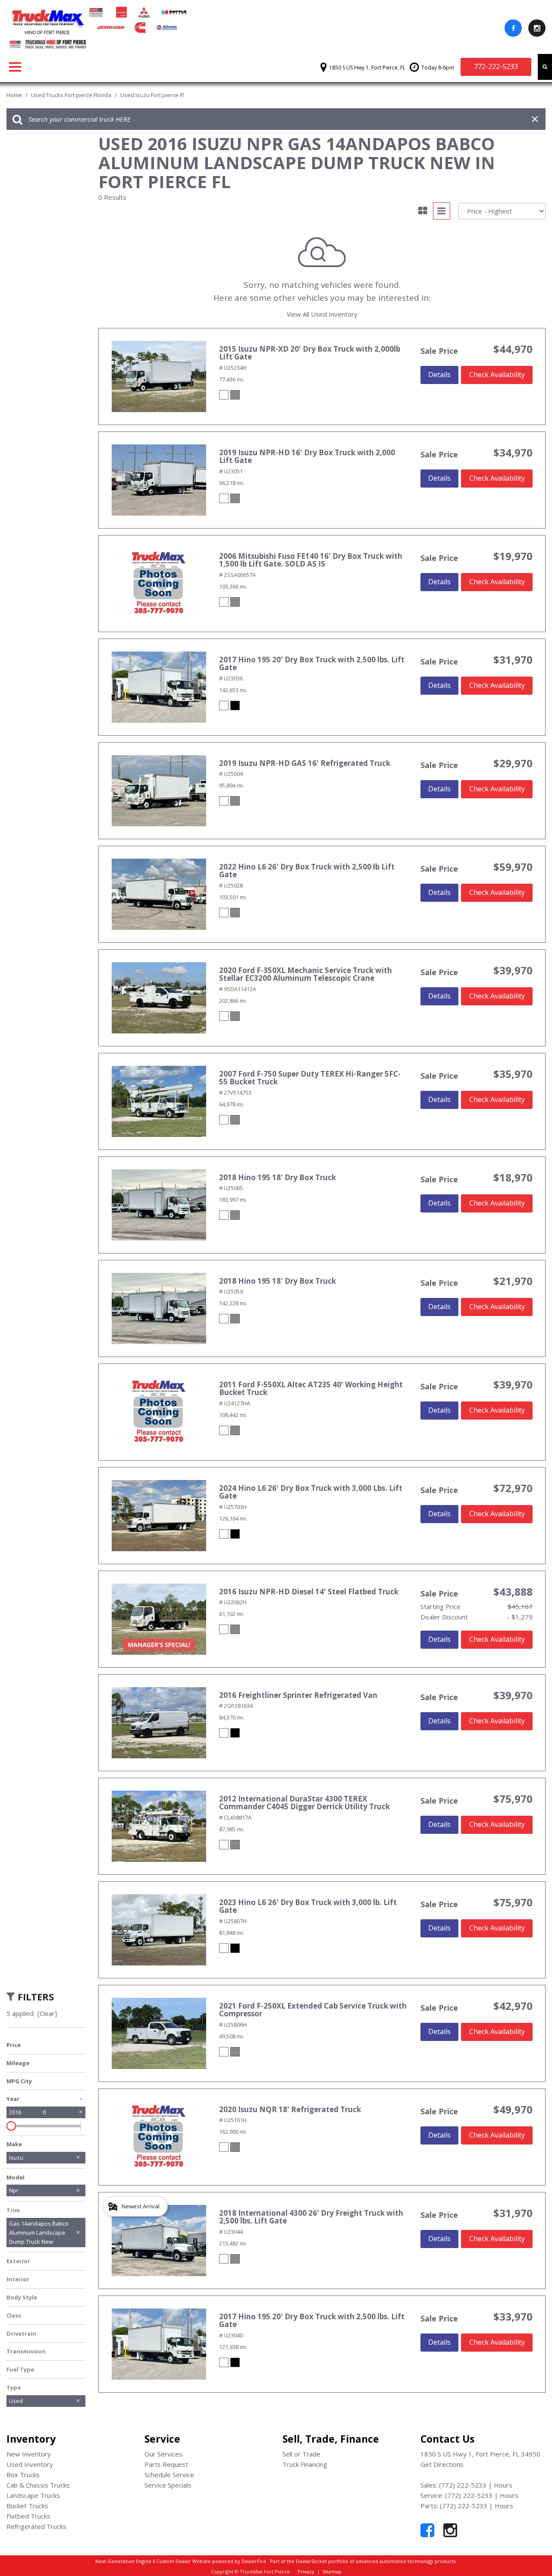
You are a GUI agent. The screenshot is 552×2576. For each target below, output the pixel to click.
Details (439, 375)
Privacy (306, 2571)
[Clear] (47, 2013)
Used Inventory (30, 2464)
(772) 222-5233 (463, 2485)
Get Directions (442, 2464)
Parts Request (166, 2464)
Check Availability (497, 375)
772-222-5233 (496, 66)
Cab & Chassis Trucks (38, 2485)
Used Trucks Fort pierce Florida (72, 95)
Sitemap (332, 2571)
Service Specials (168, 2485)
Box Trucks (23, 2475)
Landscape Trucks (33, 2495)
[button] (545, 67)
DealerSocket (311, 2561)
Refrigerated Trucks (36, 2526)
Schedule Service (169, 2475)
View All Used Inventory (322, 314)
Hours (503, 2485)
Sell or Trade (301, 2454)
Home (15, 95)
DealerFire (254, 2561)
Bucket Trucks (27, 2506)
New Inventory (29, 2454)
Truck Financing (305, 2464)
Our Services (163, 2454)
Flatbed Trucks (28, 2516)
